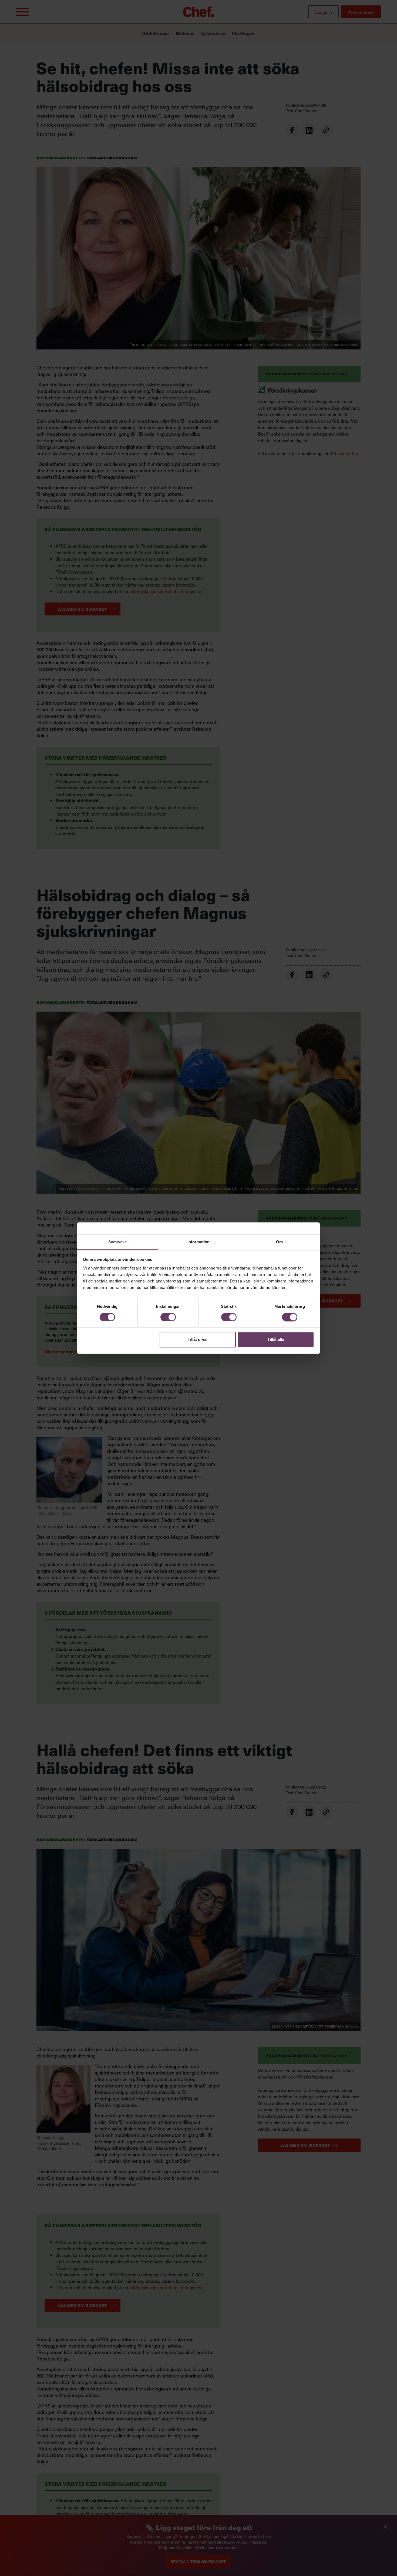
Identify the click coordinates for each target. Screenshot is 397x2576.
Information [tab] (198, 1242)
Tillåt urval (198, 1340)
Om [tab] (279, 1242)
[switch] (168, 1317)
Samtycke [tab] (118, 1242)
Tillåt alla (276, 1340)
